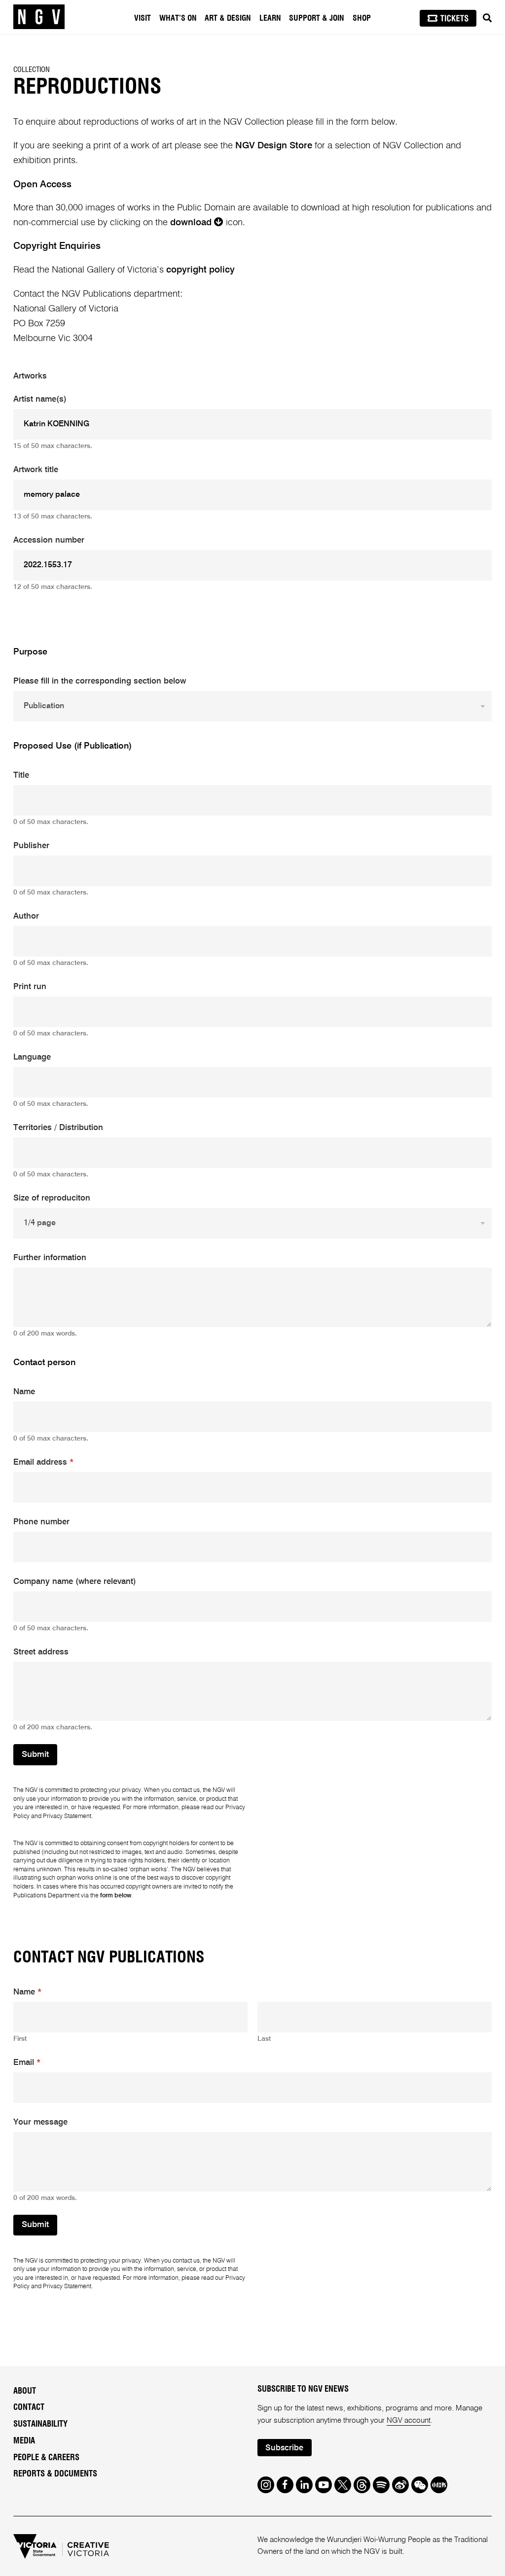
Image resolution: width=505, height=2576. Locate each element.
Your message (40, 2122)
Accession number (49, 540)
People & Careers (46, 2458)
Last (264, 2039)
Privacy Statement (67, 1816)
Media (24, 2441)
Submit (35, 1755)
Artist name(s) (40, 399)
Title (21, 775)
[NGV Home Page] (39, 17)
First (20, 2039)
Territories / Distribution (58, 1128)
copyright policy (200, 270)
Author (26, 916)
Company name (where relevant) (75, 1582)
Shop (362, 18)
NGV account (409, 2421)
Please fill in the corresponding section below (100, 681)
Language (32, 1057)
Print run (30, 987)
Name (24, 1392)
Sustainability (40, 2424)
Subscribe (284, 2448)
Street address (41, 1652)
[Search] (487, 18)
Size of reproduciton (52, 1198)
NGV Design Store (274, 146)
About (25, 2391)
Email (27, 2063)
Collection (32, 70)
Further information (50, 1258)
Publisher (31, 846)
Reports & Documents (55, 2474)
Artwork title (36, 470)
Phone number (41, 1522)
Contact (29, 2407)
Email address (43, 1462)
